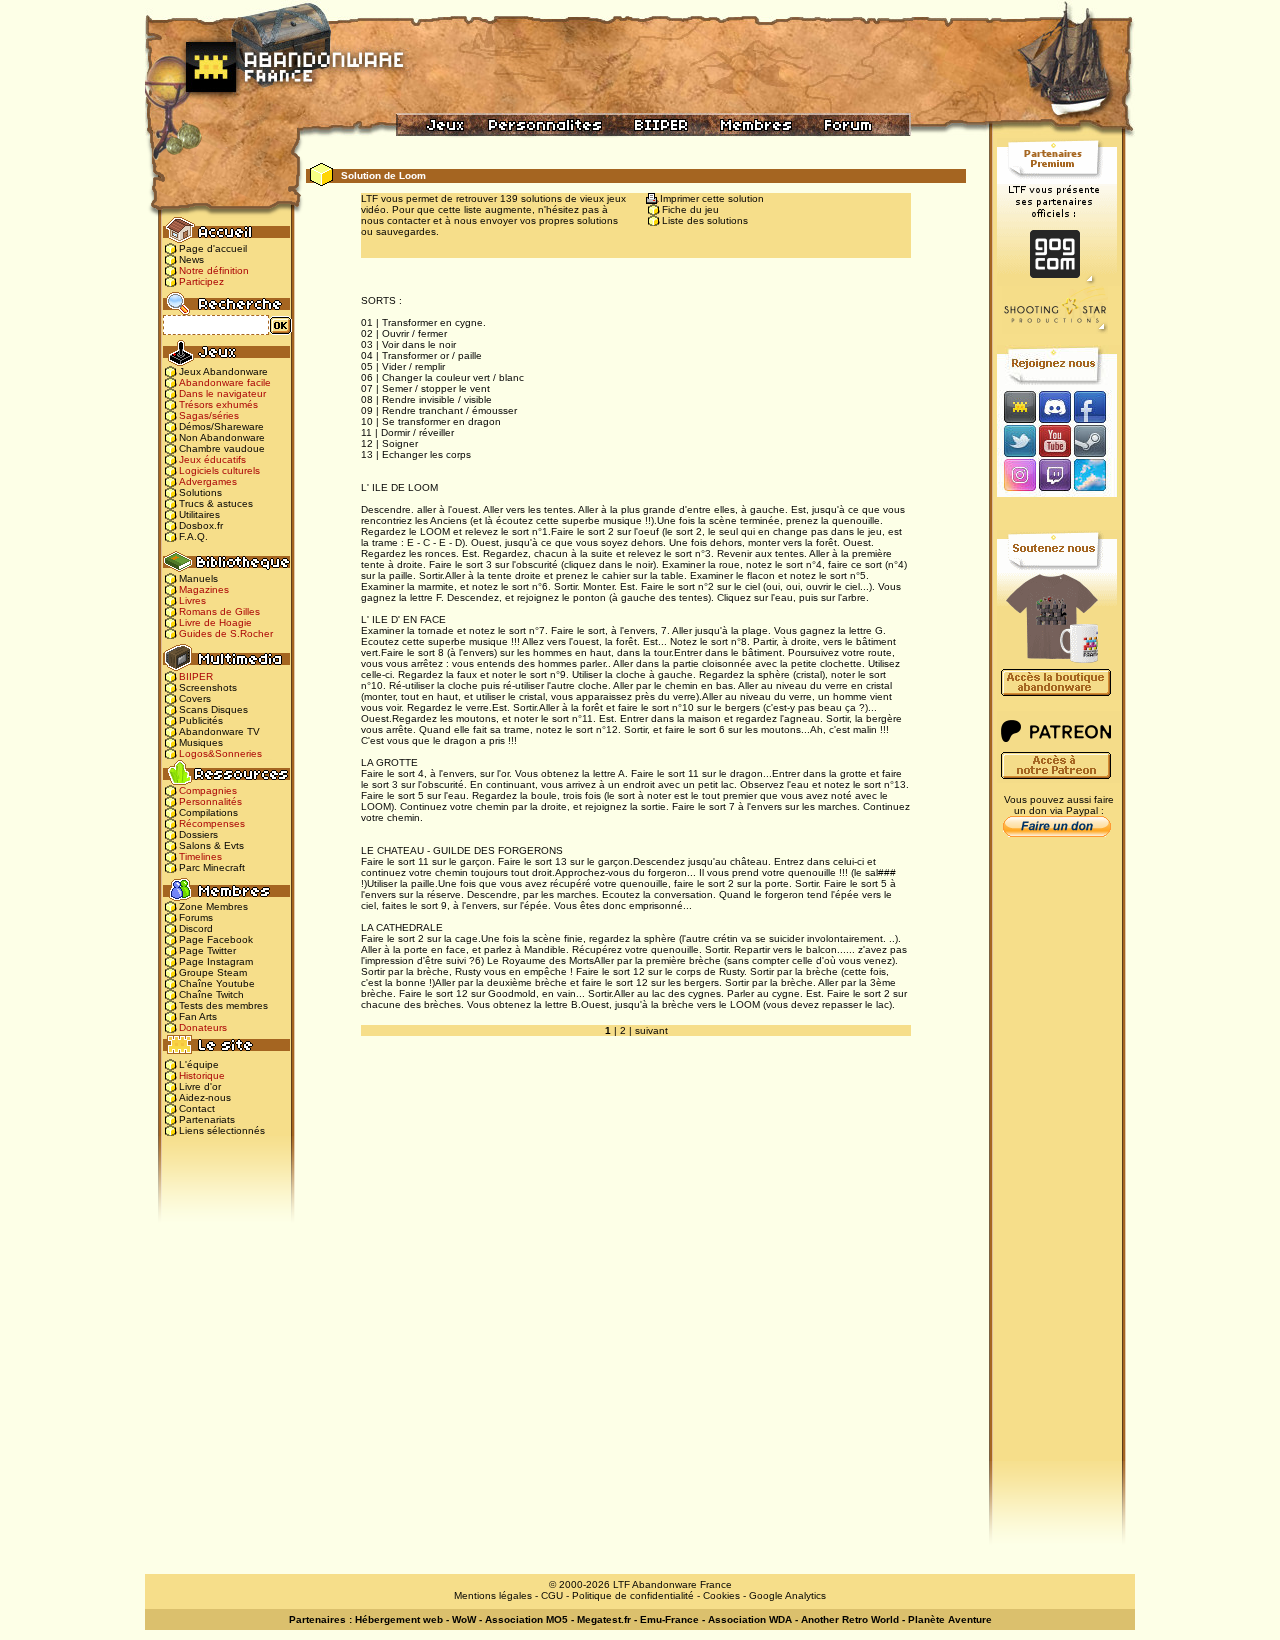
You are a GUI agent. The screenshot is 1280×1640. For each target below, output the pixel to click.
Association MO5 (526, 1619)
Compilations (208, 812)
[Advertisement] (1057, 1161)
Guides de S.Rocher (226, 633)
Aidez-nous (205, 1097)
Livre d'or (200, 1086)
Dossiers (198, 834)
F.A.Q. (193, 536)
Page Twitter (207, 950)
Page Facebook (216, 939)
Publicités (201, 720)
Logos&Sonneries (220, 753)
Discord (196, 928)
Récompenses (212, 823)
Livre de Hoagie (215, 622)
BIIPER (196, 676)
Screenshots (208, 687)
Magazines (204, 589)
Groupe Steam (213, 972)
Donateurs (203, 1027)
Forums (196, 917)
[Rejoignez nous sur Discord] (1054, 406)
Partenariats (207, 1119)
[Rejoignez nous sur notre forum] (1017, 406)
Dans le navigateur (222, 393)
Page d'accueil (213, 248)
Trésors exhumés (218, 404)
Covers (195, 698)
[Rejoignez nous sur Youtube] (1054, 440)
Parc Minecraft (212, 867)
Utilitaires (199, 514)
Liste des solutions (705, 220)
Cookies (721, 1595)
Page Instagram (216, 961)
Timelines (200, 856)
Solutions (200, 492)
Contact (197, 1108)
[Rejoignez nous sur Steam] (1096, 440)
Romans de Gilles (219, 611)
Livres (192, 600)
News (191, 259)
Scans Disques (213, 709)
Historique (202, 1075)
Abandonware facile (225, 382)
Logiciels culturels (219, 470)
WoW (464, 1619)
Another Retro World (850, 1619)
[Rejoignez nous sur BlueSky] (1096, 476)
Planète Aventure (950, 1619)
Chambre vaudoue (222, 448)
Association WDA (750, 1619)
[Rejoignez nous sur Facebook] (1096, 406)
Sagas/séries (209, 415)
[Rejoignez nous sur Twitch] (1054, 476)
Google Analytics (787, 1595)
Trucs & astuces (216, 503)
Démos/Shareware (221, 426)
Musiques (201, 742)
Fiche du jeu (690, 209)
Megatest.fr (604, 1619)
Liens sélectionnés (222, 1130)
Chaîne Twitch (211, 994)
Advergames (208, 481)
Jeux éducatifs (212, 459)
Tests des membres (223, 1005)
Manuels (198, 578)
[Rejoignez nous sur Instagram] (1017, 476)
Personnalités (210, 801)
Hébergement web (399, 1619)
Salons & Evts (211, 845)
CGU (552, 1595)
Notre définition (214, 270)
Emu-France (669, 1619)
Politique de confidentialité (633, 1595)
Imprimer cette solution (712, 198)
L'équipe (199, 1064)
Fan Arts (198, 1016)
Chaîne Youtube (217, 983)
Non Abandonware (222, 437)
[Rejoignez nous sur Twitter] (1017, 440)
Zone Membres (213, 906)
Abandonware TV (219, 731)
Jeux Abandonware (223, 371)
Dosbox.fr (201, 525)
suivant (651, 1030)
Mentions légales (493, 1595)
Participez (201, 281)
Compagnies (208, 790)
